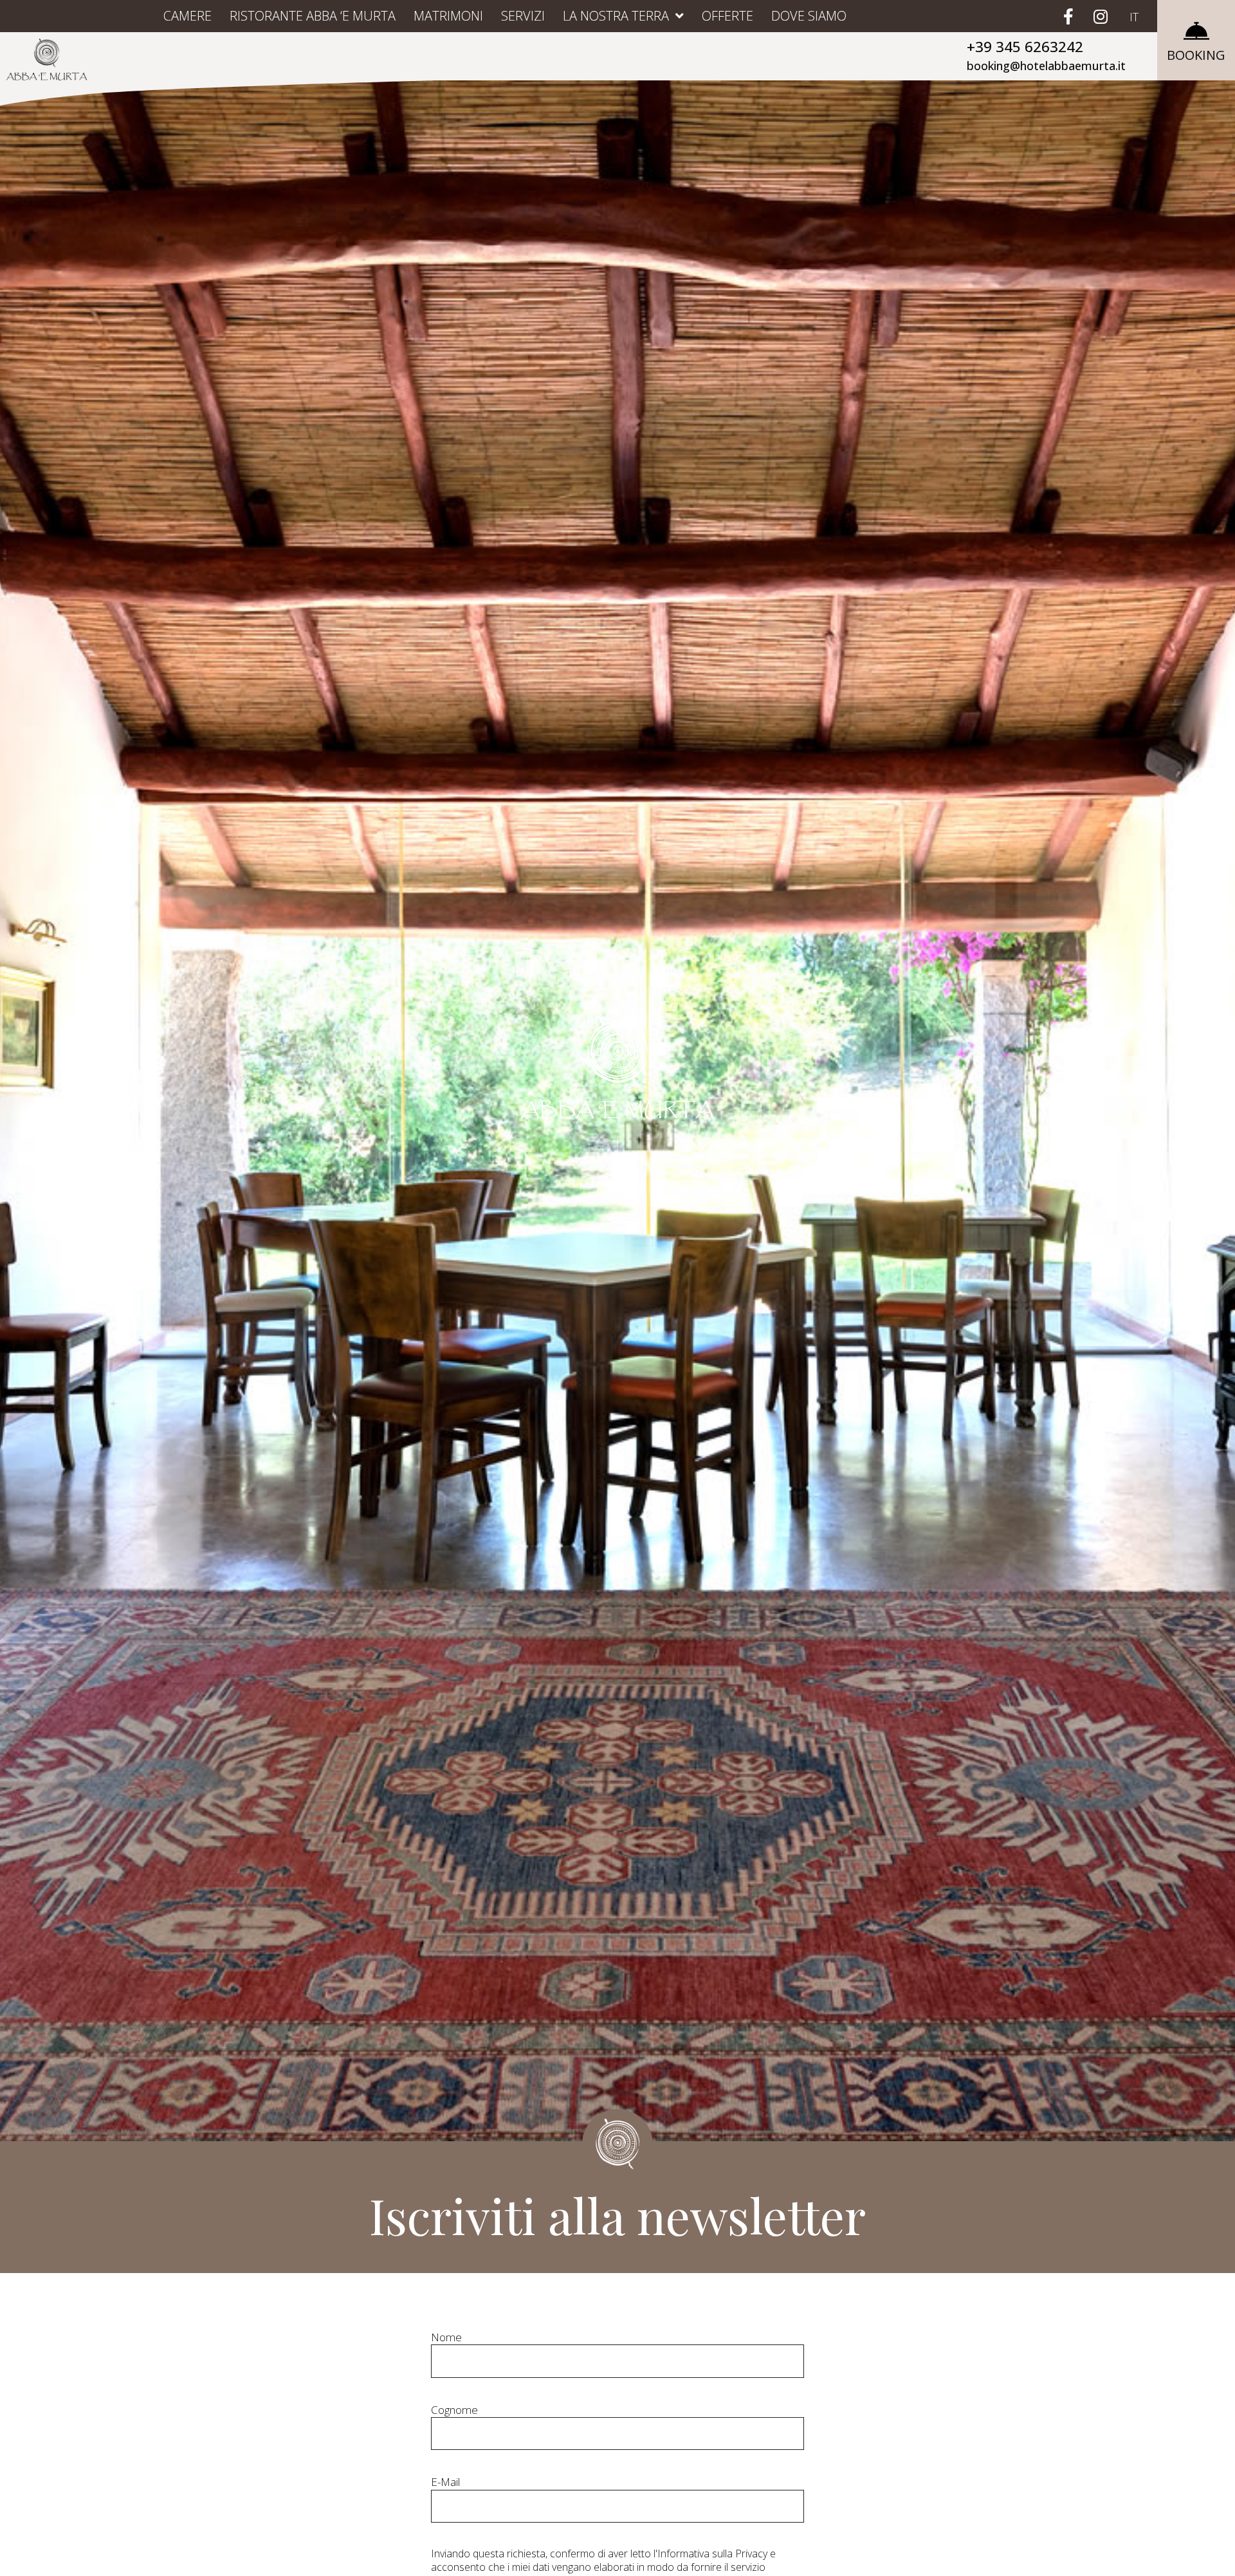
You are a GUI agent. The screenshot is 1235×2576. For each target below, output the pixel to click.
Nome (446, 2337)
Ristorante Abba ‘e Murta (313, 16)
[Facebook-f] (1068, 16)
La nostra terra (616, 16)
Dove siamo (809, 16)
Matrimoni (448, 16)
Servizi (523, 16)
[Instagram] (1101, 16)
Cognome (454, 2410)
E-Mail (445, 2482)
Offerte (727, 16)
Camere (188, 16)
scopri (617, 1196)
